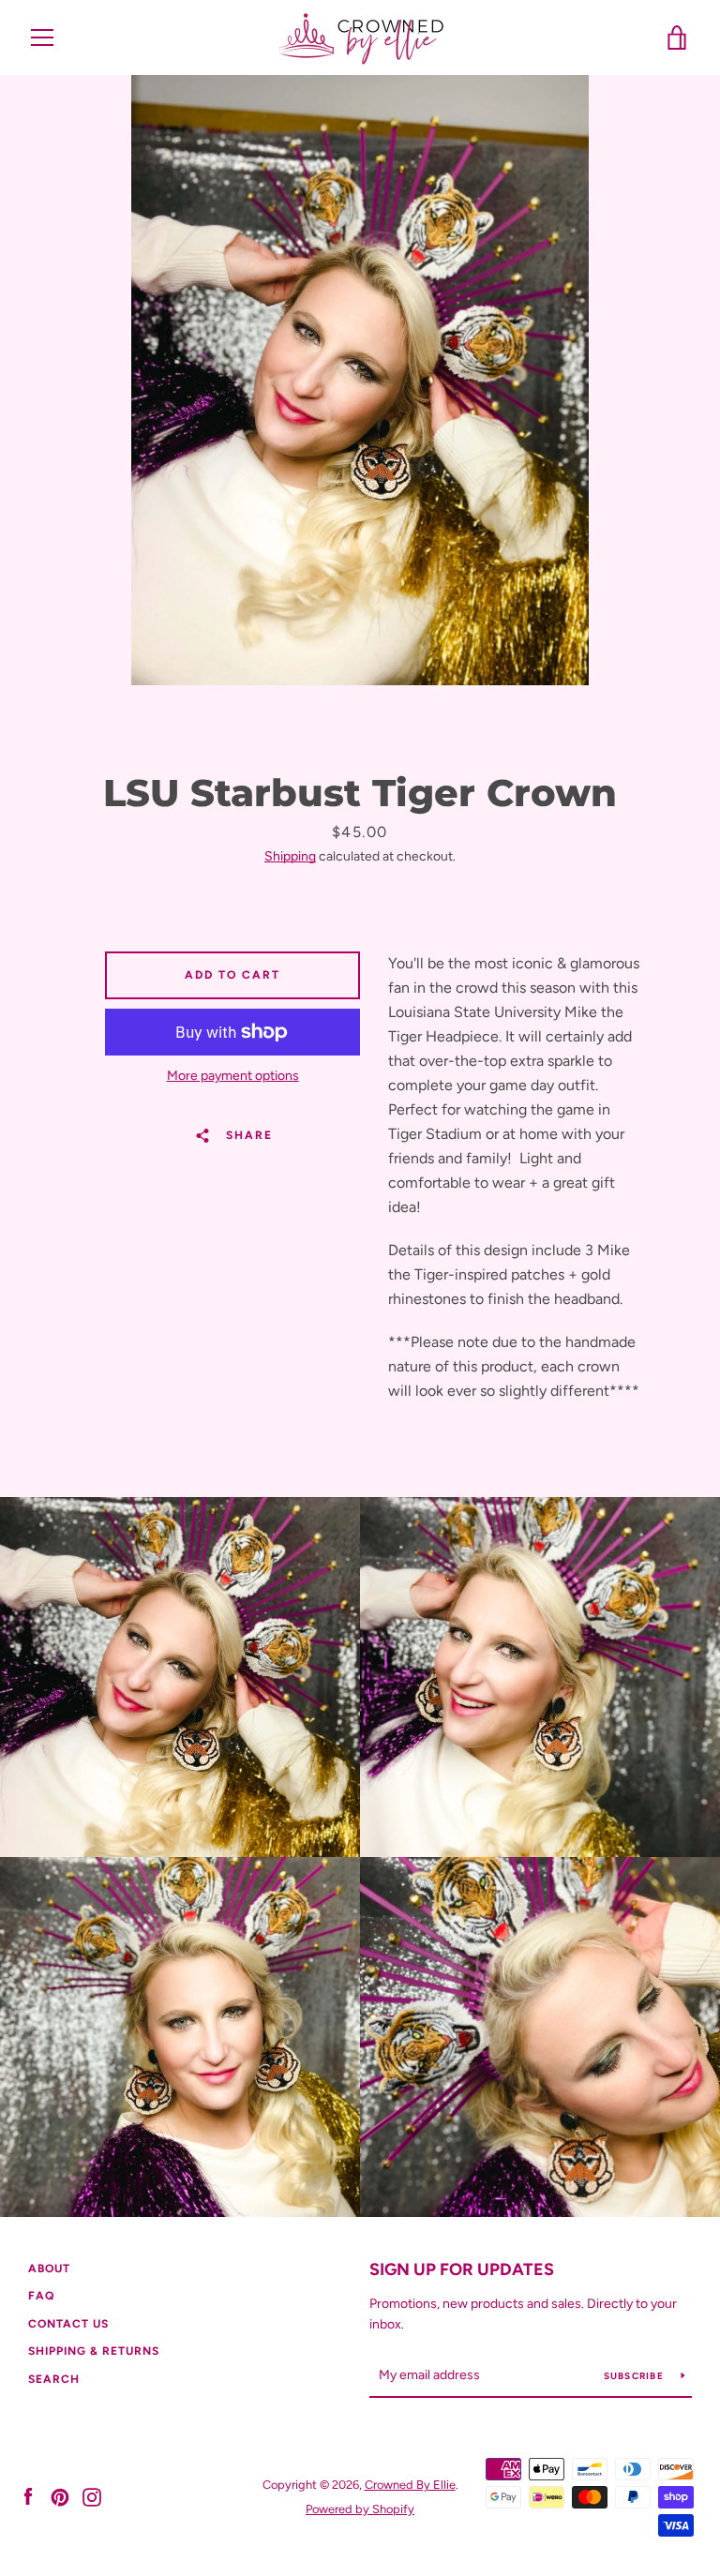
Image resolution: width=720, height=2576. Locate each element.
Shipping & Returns (94, 2351)
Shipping (290, 856)
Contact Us (68, 2324)
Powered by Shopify (360, 2509)
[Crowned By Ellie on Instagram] (92, 2496)
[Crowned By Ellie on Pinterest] (60, 2496)
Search (54, 2379)
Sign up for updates (462, 2269)
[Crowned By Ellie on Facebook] (28, 2496)
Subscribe (636, 2376)
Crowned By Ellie (410, 2485)
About (49, 2269)
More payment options (233, 1076)
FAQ (41, 2296)
